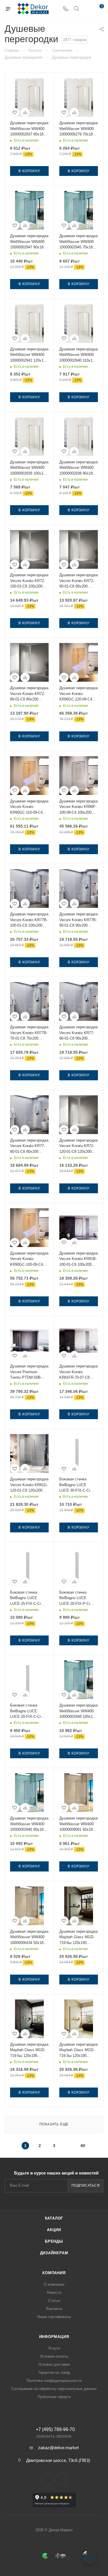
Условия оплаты (54, 2356)
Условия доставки (54, 2364)
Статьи (54, 2301)
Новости (54, 2292)
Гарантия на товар (54, 2373)
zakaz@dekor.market (58, 2448)
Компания (54, 2273)
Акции (54, 2230)
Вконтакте (47, 2480)
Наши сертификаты (54, 2317)
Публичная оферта (54, 2397)
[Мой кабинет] (87, 9)
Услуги (54, 2348)
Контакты (54, 2309)
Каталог (54, 2218)
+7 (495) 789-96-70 (55, 2430)
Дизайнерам (54, 2253)
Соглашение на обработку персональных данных (54, 2389)
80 (83, 2146)
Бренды (54, 2241)
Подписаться (86, 2185)
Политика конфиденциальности (54, 2381)
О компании (54, 2284)
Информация (54, 2337)
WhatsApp (61, 2480)
